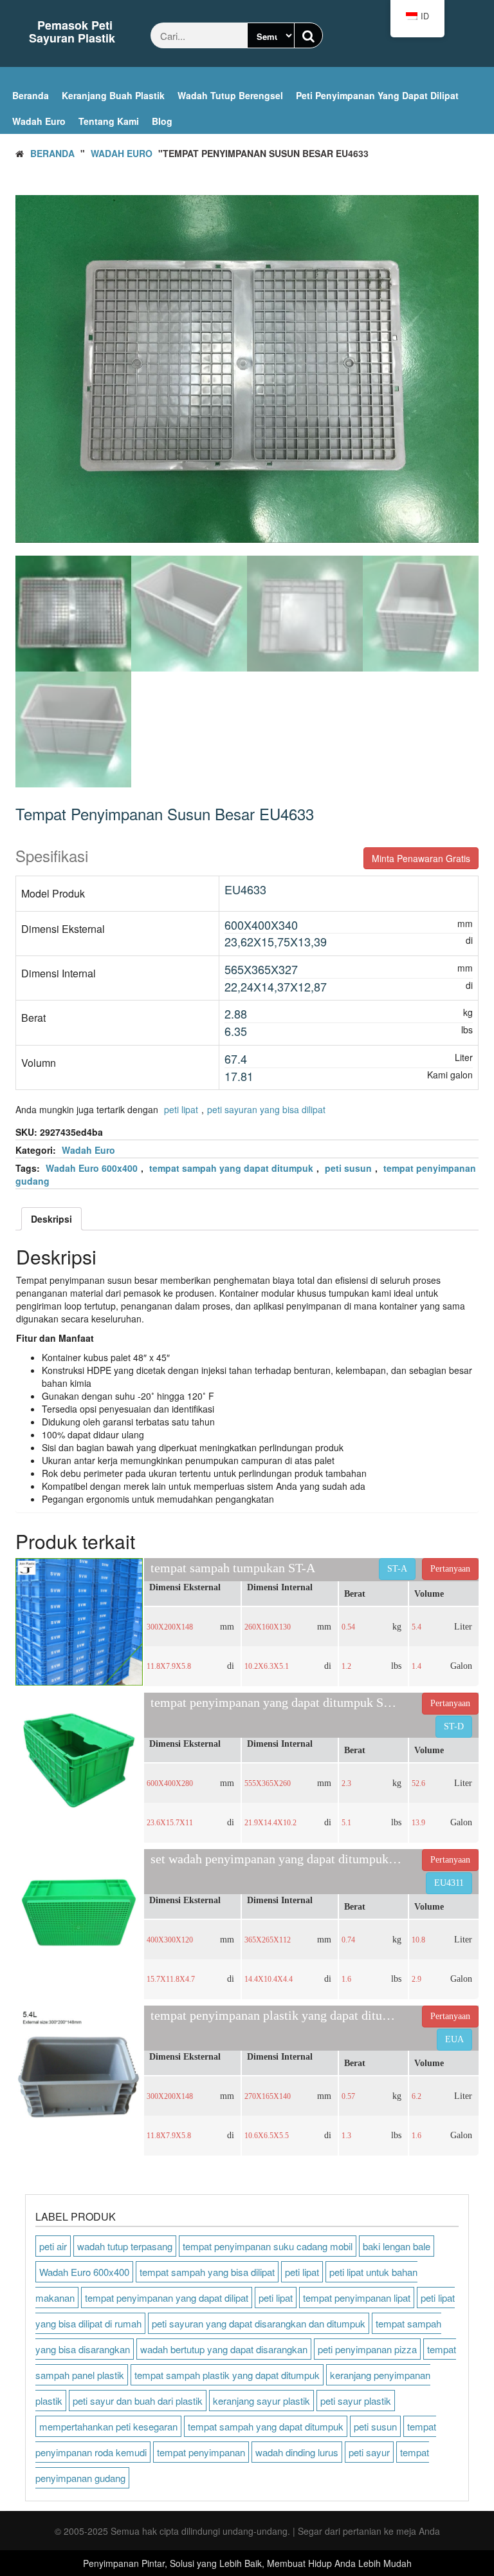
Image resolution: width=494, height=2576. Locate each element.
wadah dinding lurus (297, 2452)
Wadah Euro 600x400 (92, 1168)
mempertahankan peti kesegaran (108, 2426)
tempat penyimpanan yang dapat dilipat (167, 2298)
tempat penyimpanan (201, 2452)
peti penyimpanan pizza (367, 2349)
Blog (162, 121)
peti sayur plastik (356, 2401)
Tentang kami (109, 121)
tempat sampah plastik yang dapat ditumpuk (227, 2375)
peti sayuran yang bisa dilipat (266, 1109)
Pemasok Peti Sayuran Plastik (72, 32)
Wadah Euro (39, 121)
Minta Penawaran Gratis (421, 858)
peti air (53, 2246)
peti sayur (369, 2452)
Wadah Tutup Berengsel (230, 95)
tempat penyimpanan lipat (357, 2298)
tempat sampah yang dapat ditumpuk (231, 1168)
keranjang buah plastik (113, 95)
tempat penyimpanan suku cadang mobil (268, 2246)
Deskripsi (51, 1219)
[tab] (51, 1219)
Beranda (31, 95)
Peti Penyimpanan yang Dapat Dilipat (377, 95)
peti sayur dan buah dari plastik (138, 2401)
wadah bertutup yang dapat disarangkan (224, 2349)
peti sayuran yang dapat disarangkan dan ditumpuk (259, 2323)
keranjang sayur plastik (261, 2401)
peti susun (348, 1168)
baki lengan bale (397, 2246)
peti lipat (181, 1109)
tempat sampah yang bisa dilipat (207, 2272)
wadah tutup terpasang (125, 2246)
